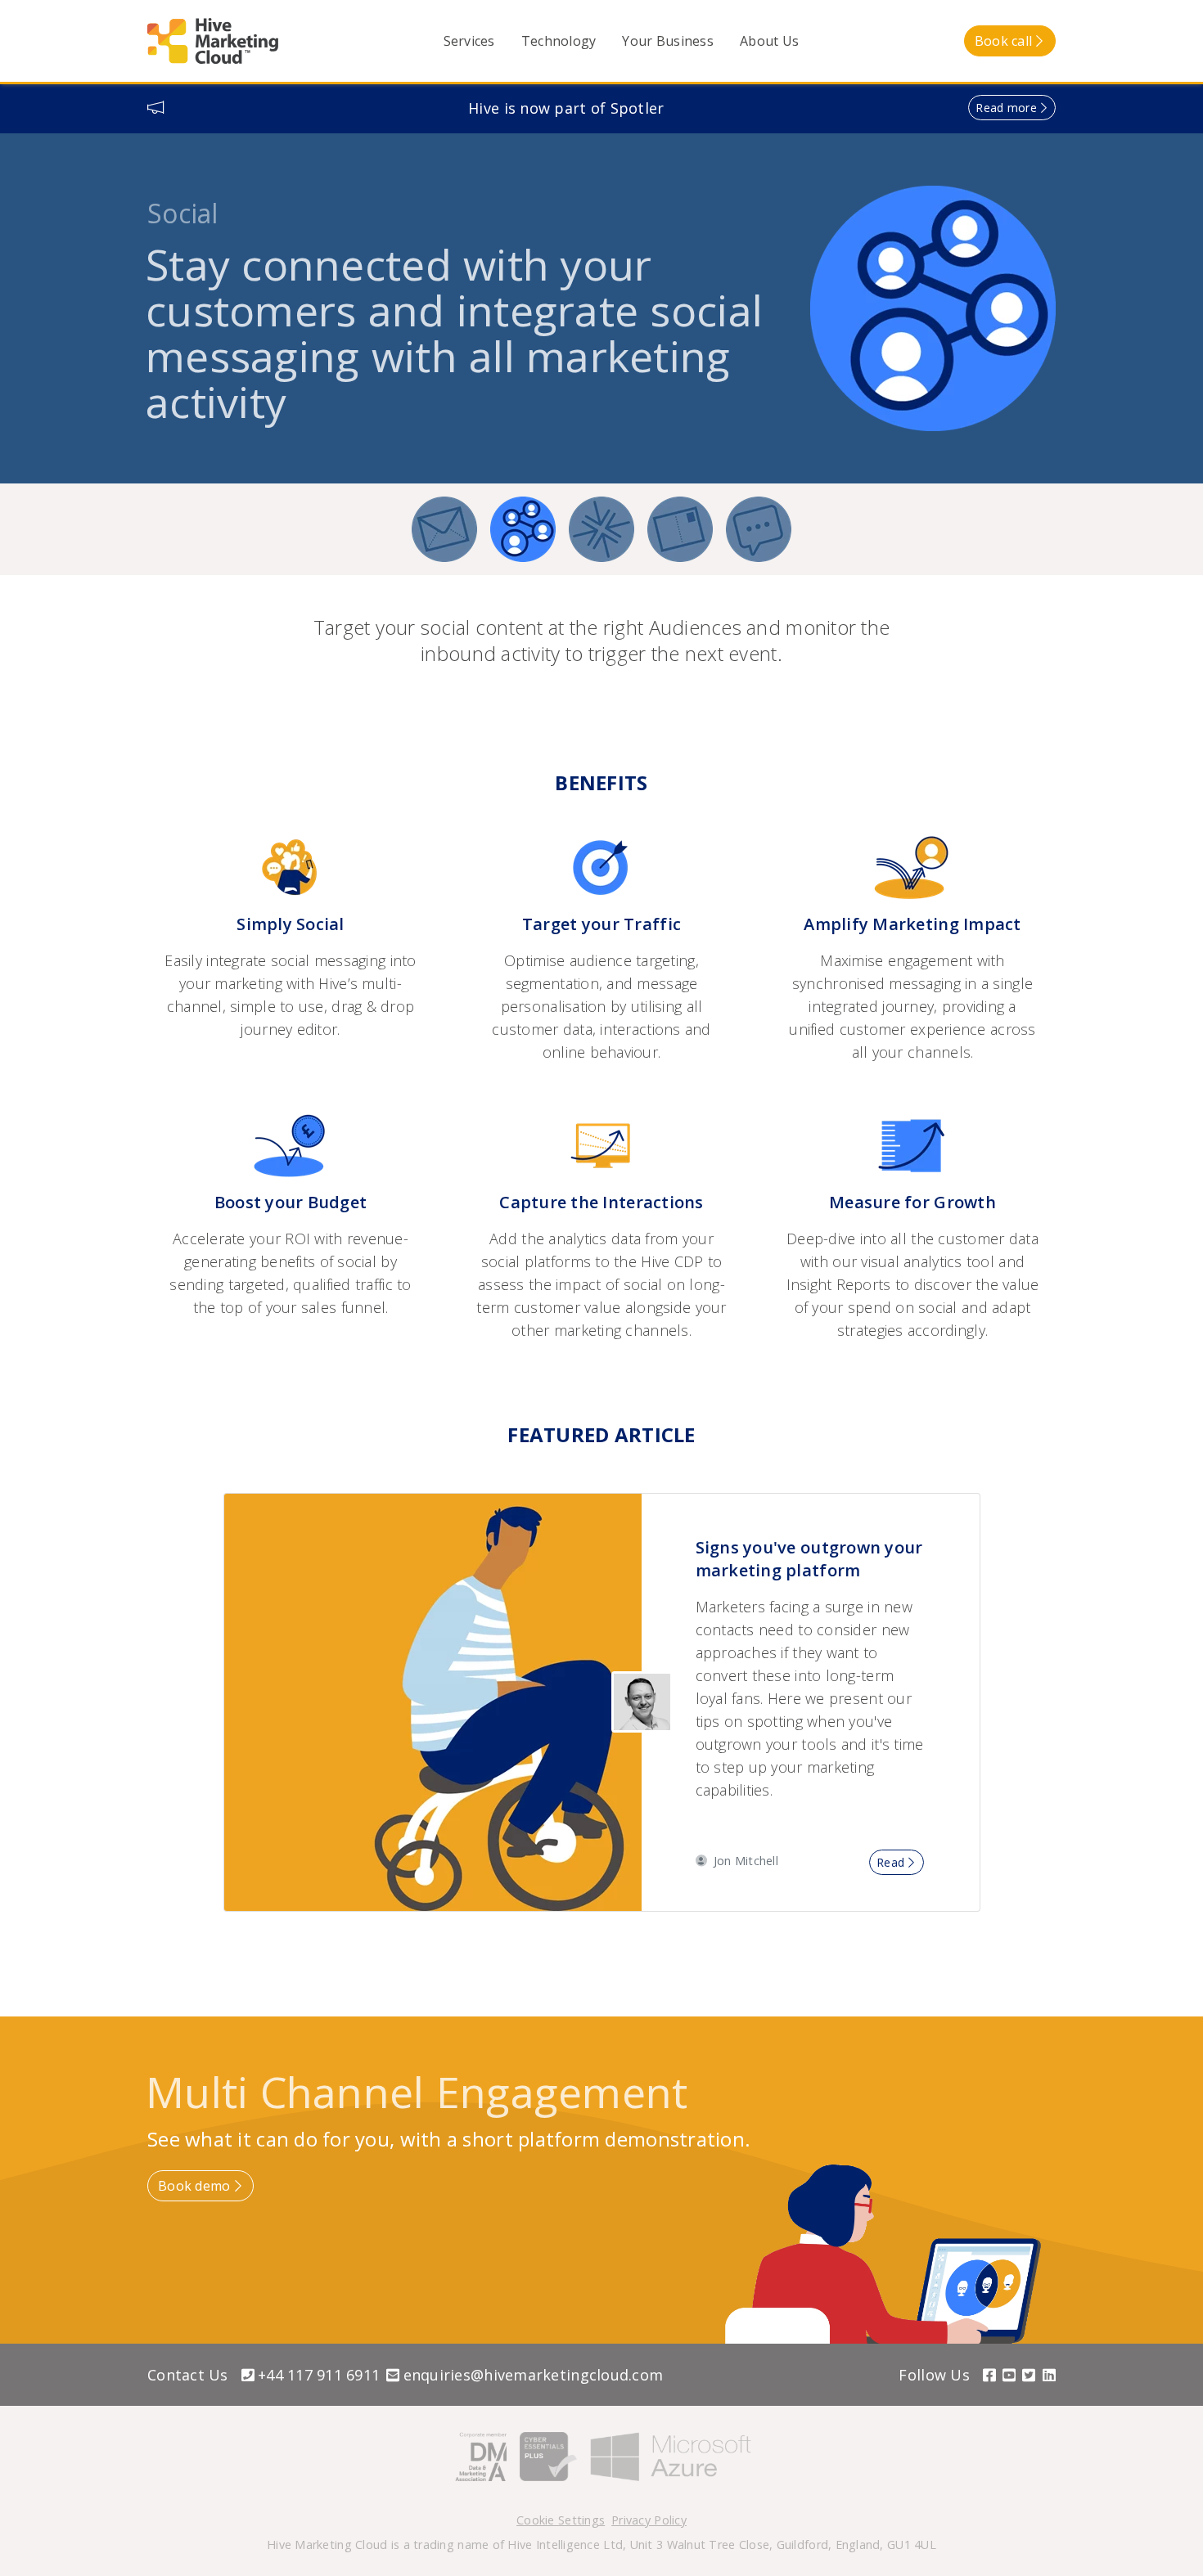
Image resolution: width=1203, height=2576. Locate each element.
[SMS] (759, 529)
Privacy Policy (649, 2520)
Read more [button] (1006, 108)
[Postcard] (680, 529)
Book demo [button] (194, 2186)
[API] (601, 529)
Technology (559, 41)
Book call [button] (1003, 41)
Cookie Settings (561, 2520)
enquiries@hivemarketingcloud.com (533, 2375)
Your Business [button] (668, 41)
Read (890, 1862)
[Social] (523, 529)
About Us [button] (769, 41)
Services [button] (469, 41)
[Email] (444, 529)
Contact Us (188, 2375)
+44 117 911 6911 (319, 2375)
